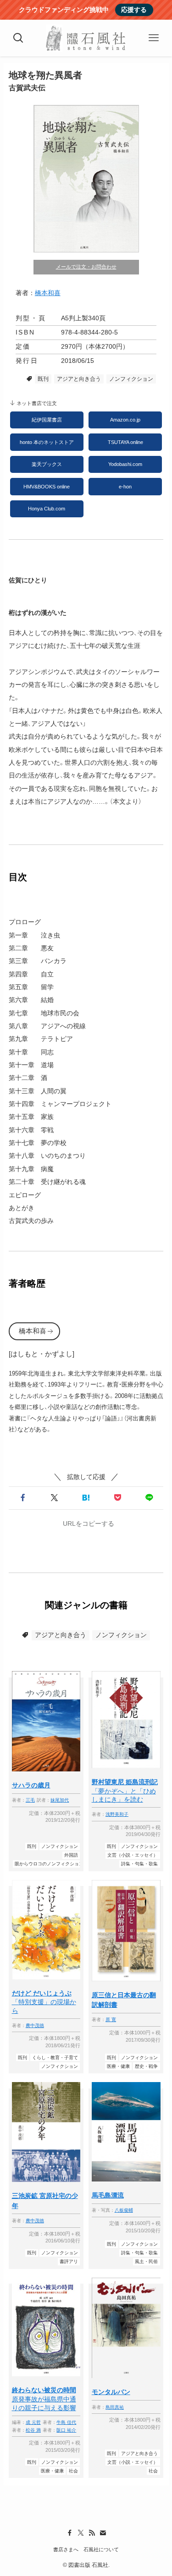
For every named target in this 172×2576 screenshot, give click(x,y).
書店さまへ (66, 2549)
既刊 (43, 379)
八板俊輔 (124, 2210)
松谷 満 (33, 2430)
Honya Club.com (47, 509)
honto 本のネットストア (47, 442)
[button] (23, 1498)
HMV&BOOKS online (47, 487)
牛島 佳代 (66, 2422)
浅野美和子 (117, 1814)
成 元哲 (33, 2422)
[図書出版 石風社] (86, 38)
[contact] (103, 2533)
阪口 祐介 (66, 2430)
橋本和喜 (48, 293)
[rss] (92, 2533)
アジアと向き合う (79, 379)
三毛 (30, 1800)
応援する (134, 10)
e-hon (125, 487)
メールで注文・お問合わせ (86, 267)
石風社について (101, 2549)
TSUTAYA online (125, 442)
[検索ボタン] (18, 38)
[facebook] (70, 2533)
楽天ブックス (47, 464)
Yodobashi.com (125, 464)
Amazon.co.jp (125, 420)
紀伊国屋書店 (47, 420)
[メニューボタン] (154, 38)
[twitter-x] (81, 2533)
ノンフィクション (131, 379)
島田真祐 (115, 2407)
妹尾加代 (60, 1800)
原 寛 (111, 2020)
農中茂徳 (35, 2025)
